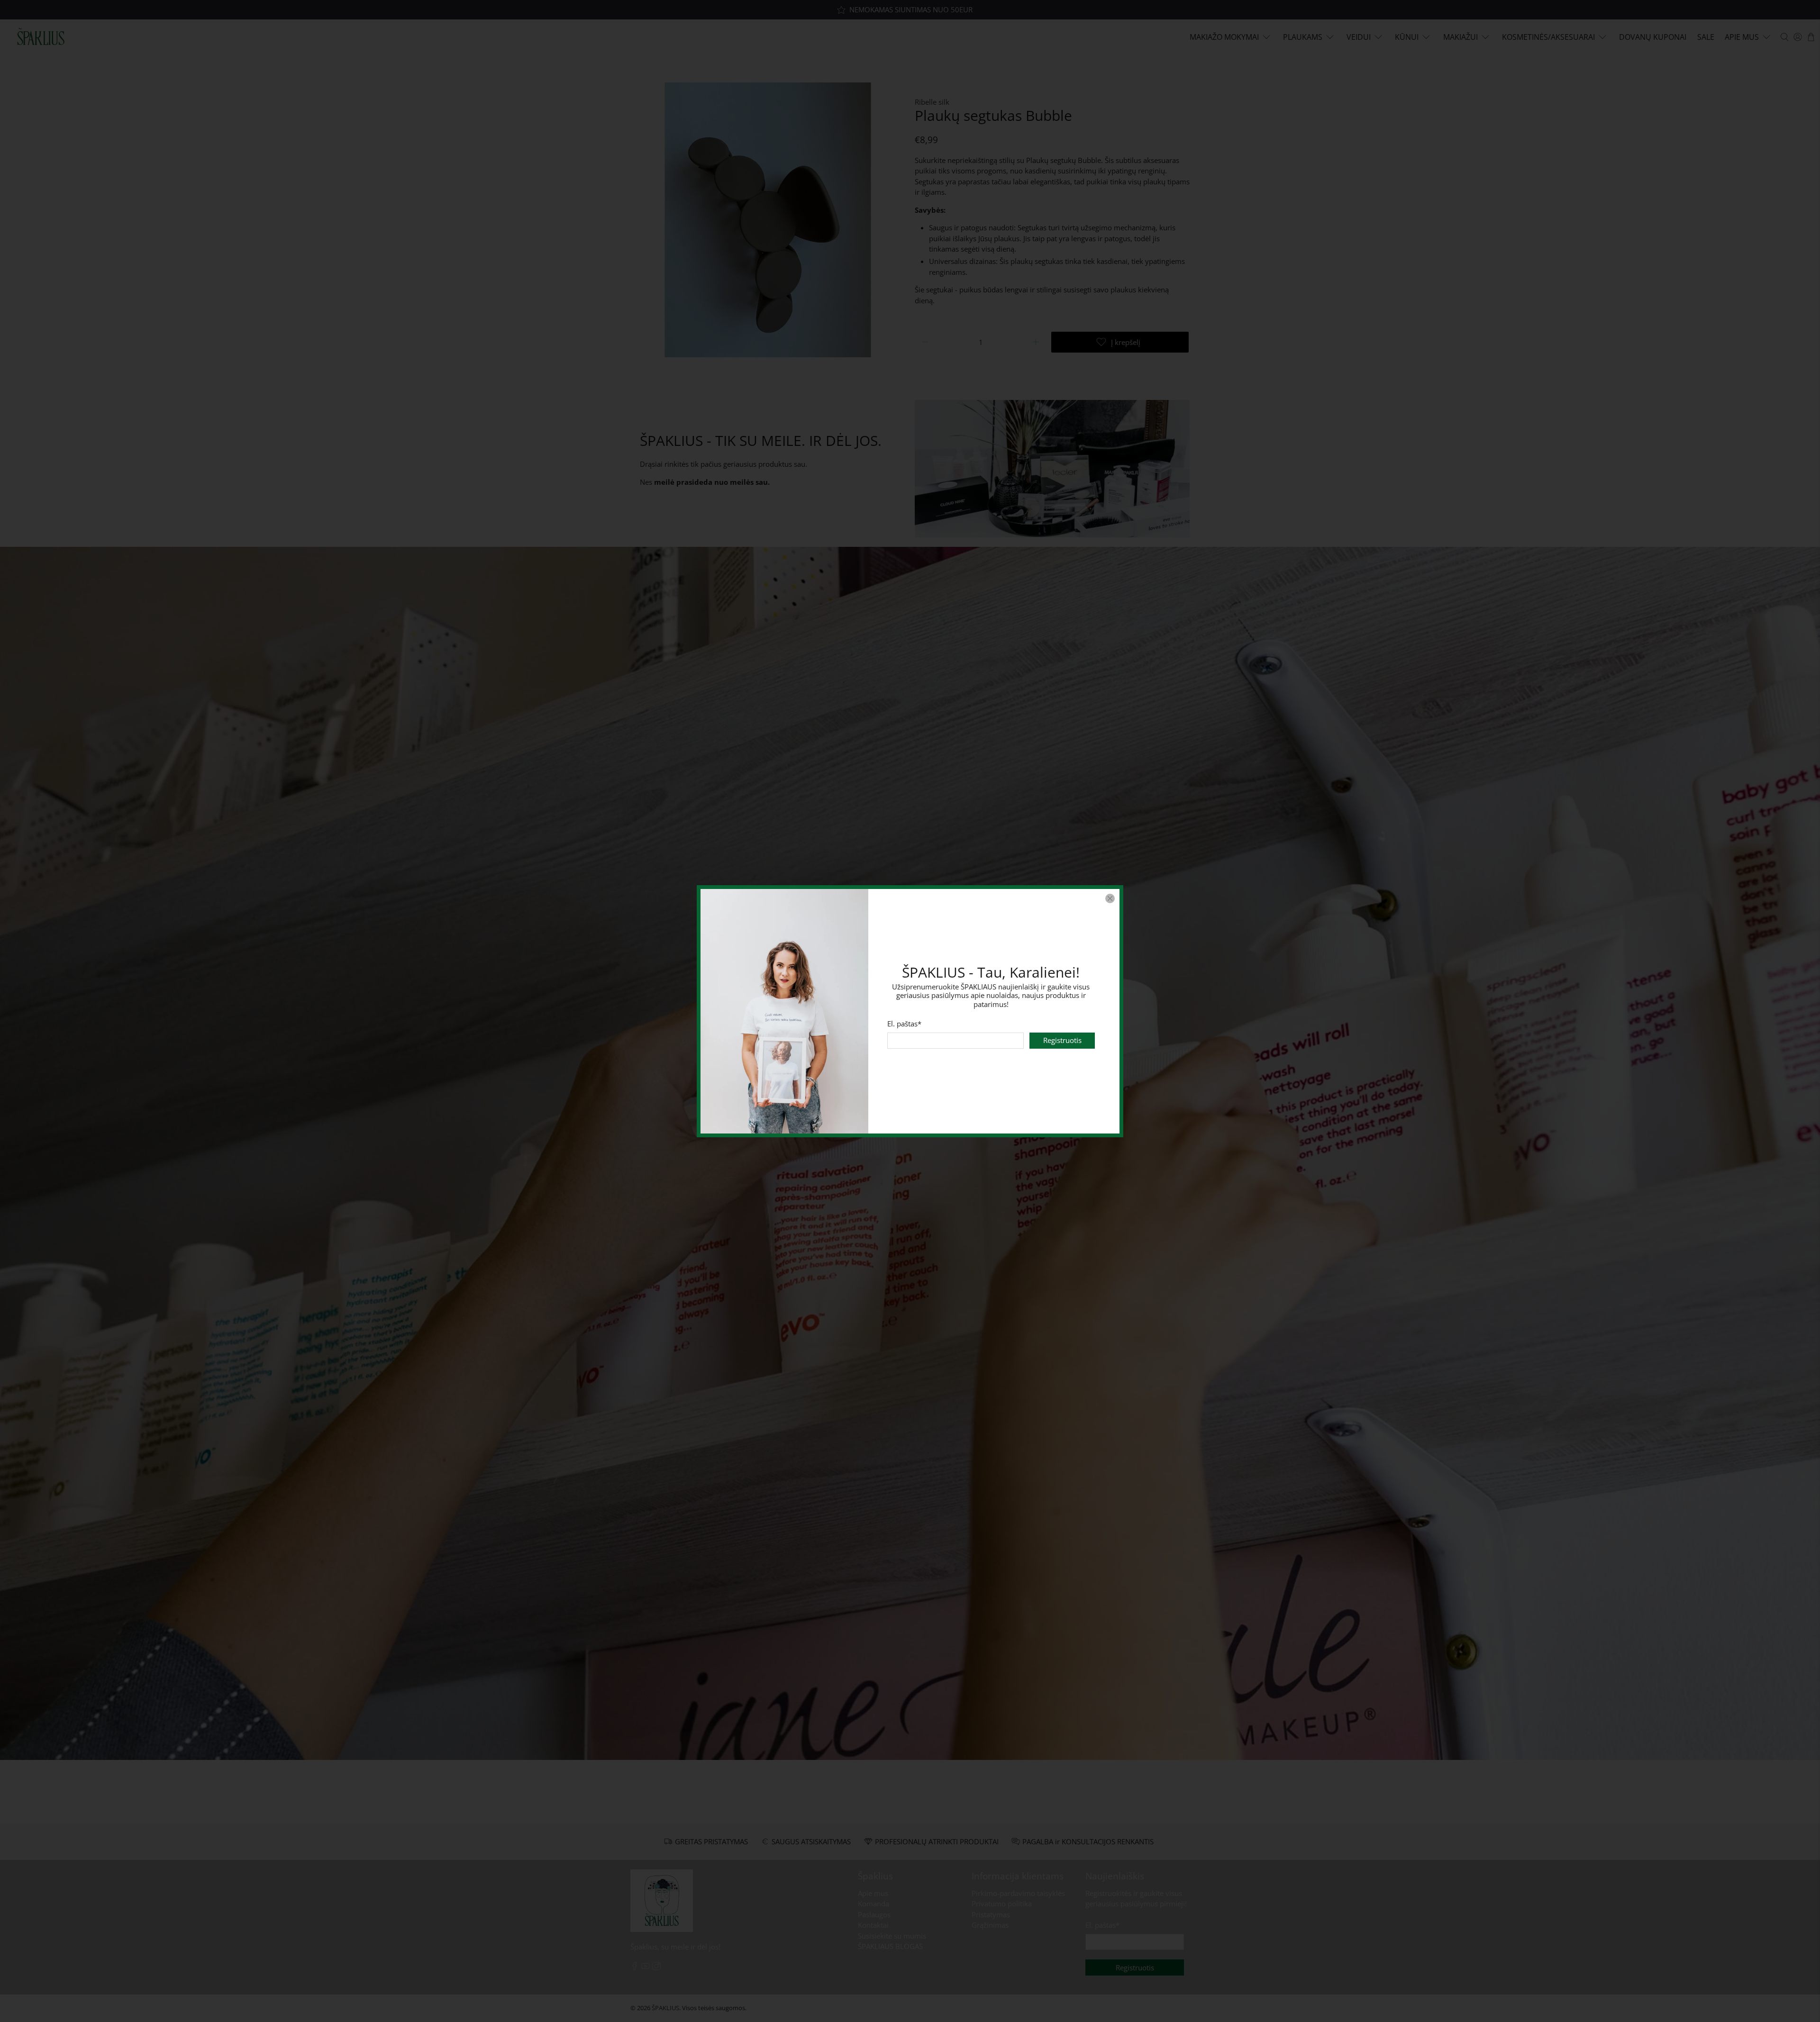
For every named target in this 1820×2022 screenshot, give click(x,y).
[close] (1110, 898)
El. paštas (904, 1024)
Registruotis (1062, 1040)
